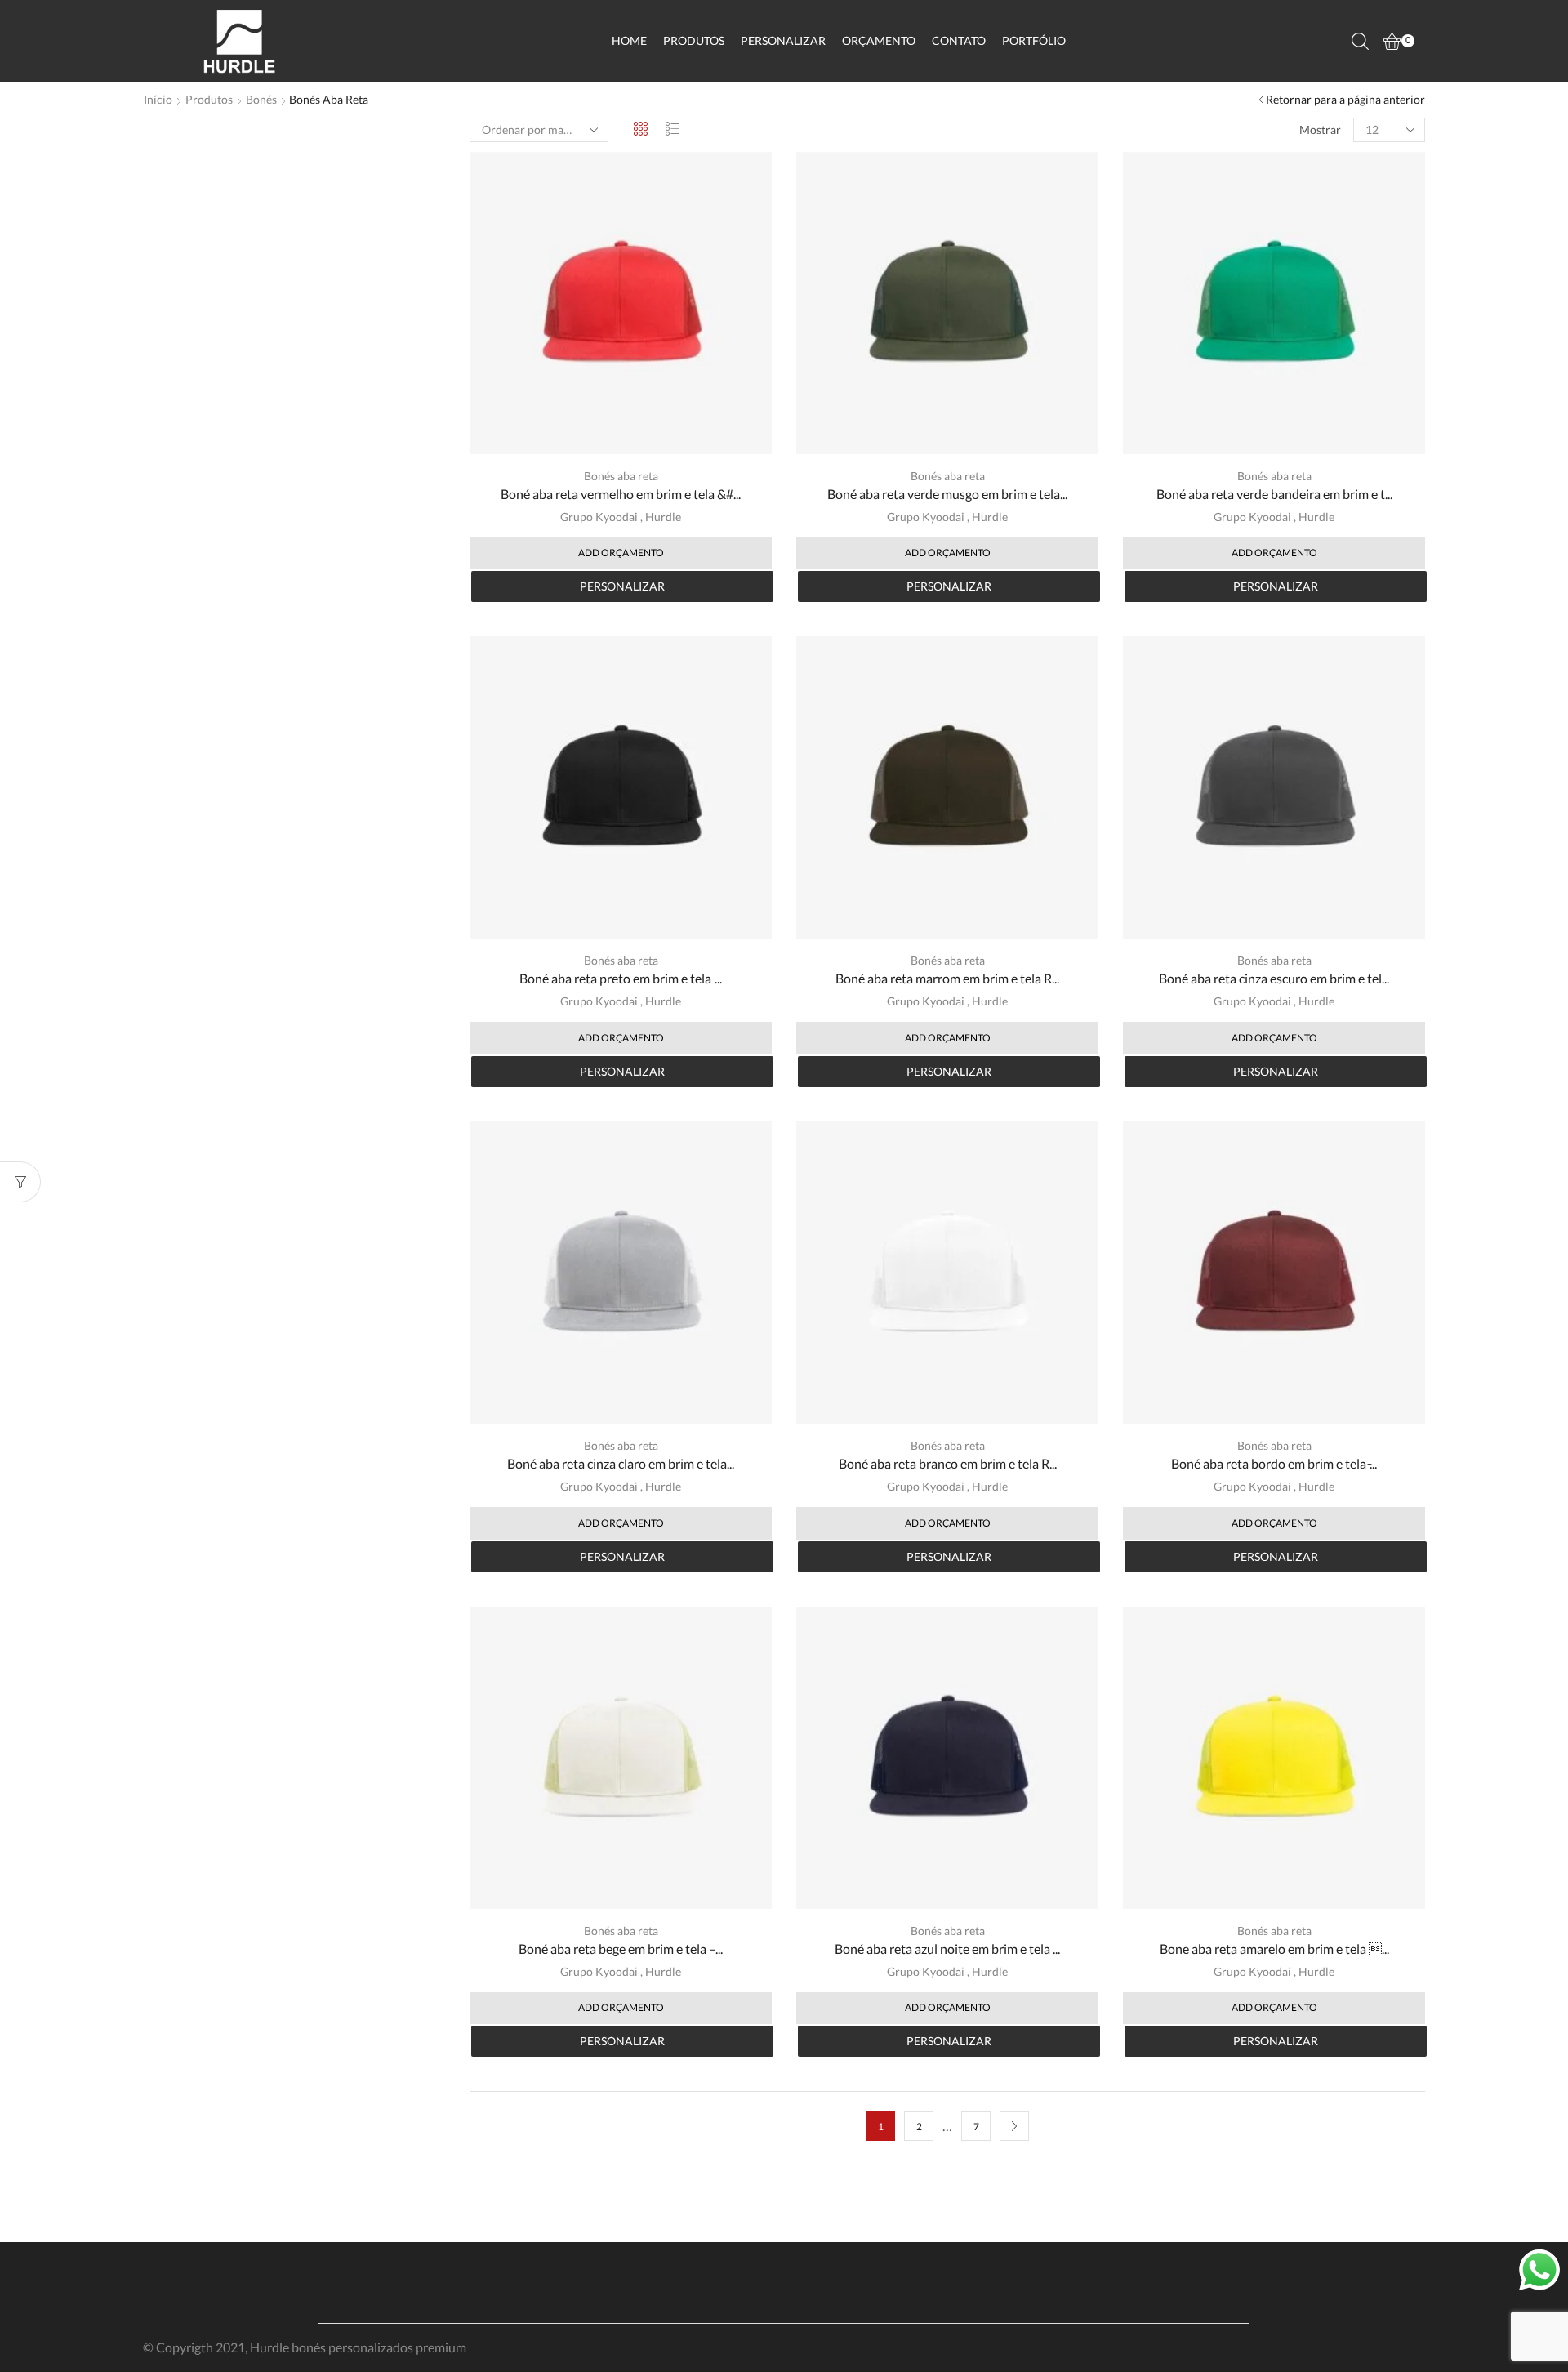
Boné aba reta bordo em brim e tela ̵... (1274, 1463)
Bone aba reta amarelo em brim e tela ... (1274, 1948)
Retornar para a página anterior (1345, 99)
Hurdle (663, 517)
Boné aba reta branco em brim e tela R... (948, 1463)
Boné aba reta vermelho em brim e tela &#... (621, 494)
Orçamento (879, 40)
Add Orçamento (621, 553)
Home (629, 40)
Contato (959, 40)
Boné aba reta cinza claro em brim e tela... (621, 1463)
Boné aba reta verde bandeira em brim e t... (1274, 494)
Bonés (261, 99)
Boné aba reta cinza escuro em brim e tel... (1274, 978)
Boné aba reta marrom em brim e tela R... (947, 978)
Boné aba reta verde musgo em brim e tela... (947, 494)
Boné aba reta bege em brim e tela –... (621, 1948)
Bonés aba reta (621, 476)
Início (158, 99)
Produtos (694, 40)
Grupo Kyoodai (599, 517)
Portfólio (1034, 40)
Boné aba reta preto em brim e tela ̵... (621, 978)
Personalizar (783, 40)
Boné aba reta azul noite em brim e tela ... (947, 1948)
